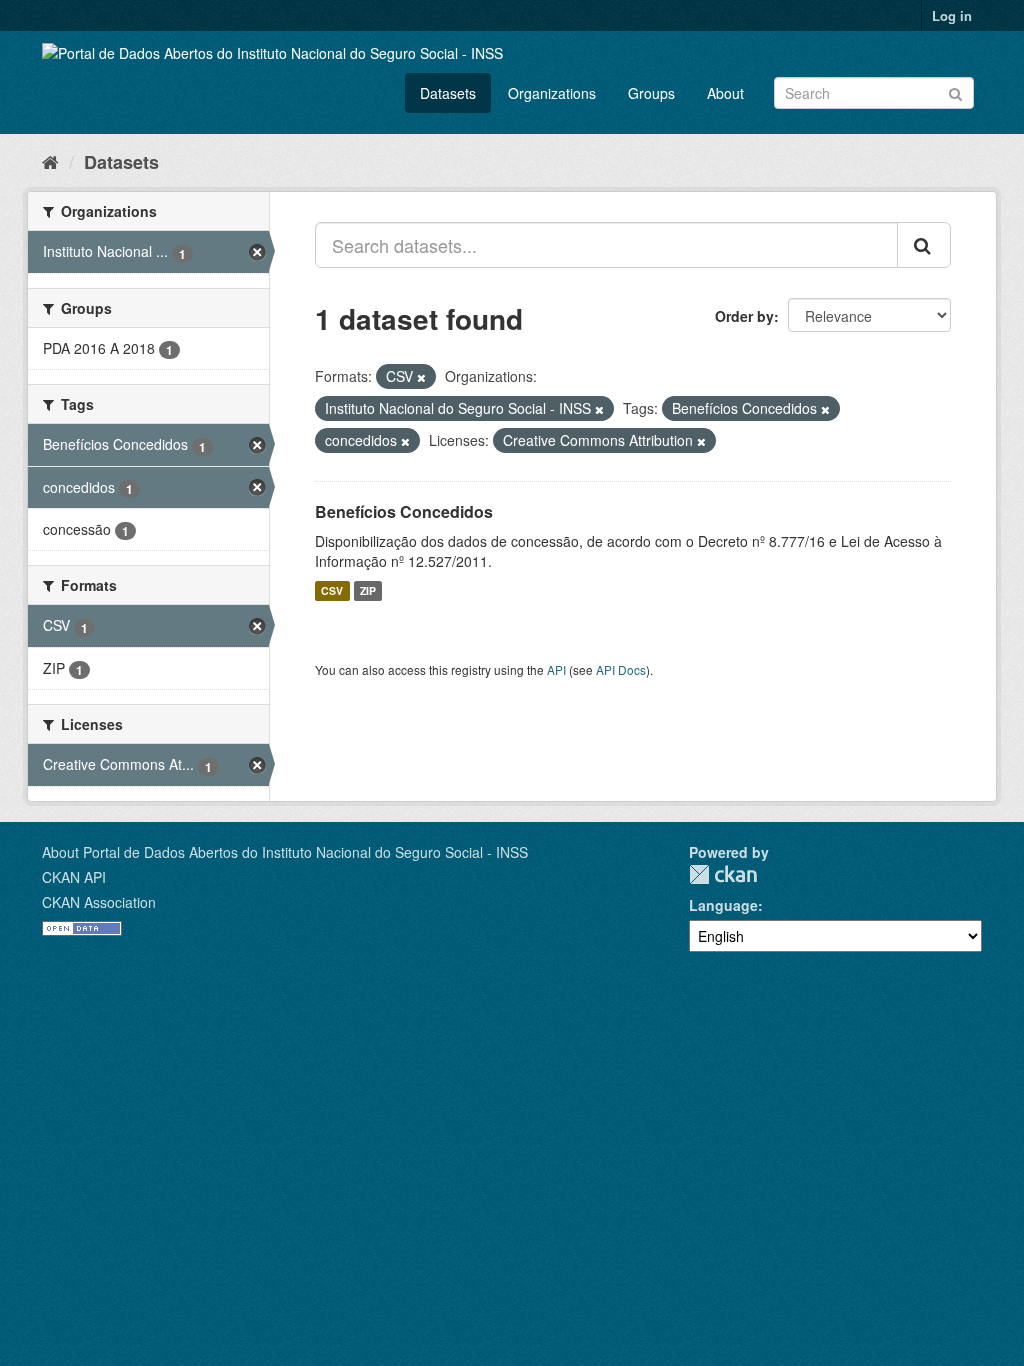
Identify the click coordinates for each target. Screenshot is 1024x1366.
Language (723, 905)
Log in (952, 15)
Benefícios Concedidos (404, 511)
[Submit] (955, 91)
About (725, 93)
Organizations (552, 93)
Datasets (448, 93)
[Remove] (421, 377)
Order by (744, 316)
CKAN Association (99, 902)
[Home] (50, 161)
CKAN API (74, 877)
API (556, 669)
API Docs (621, 669)
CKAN (723, 874)
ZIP (368, 590)
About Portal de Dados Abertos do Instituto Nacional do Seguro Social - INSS (285, 852)
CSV (332, 590)
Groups (651, 93)
